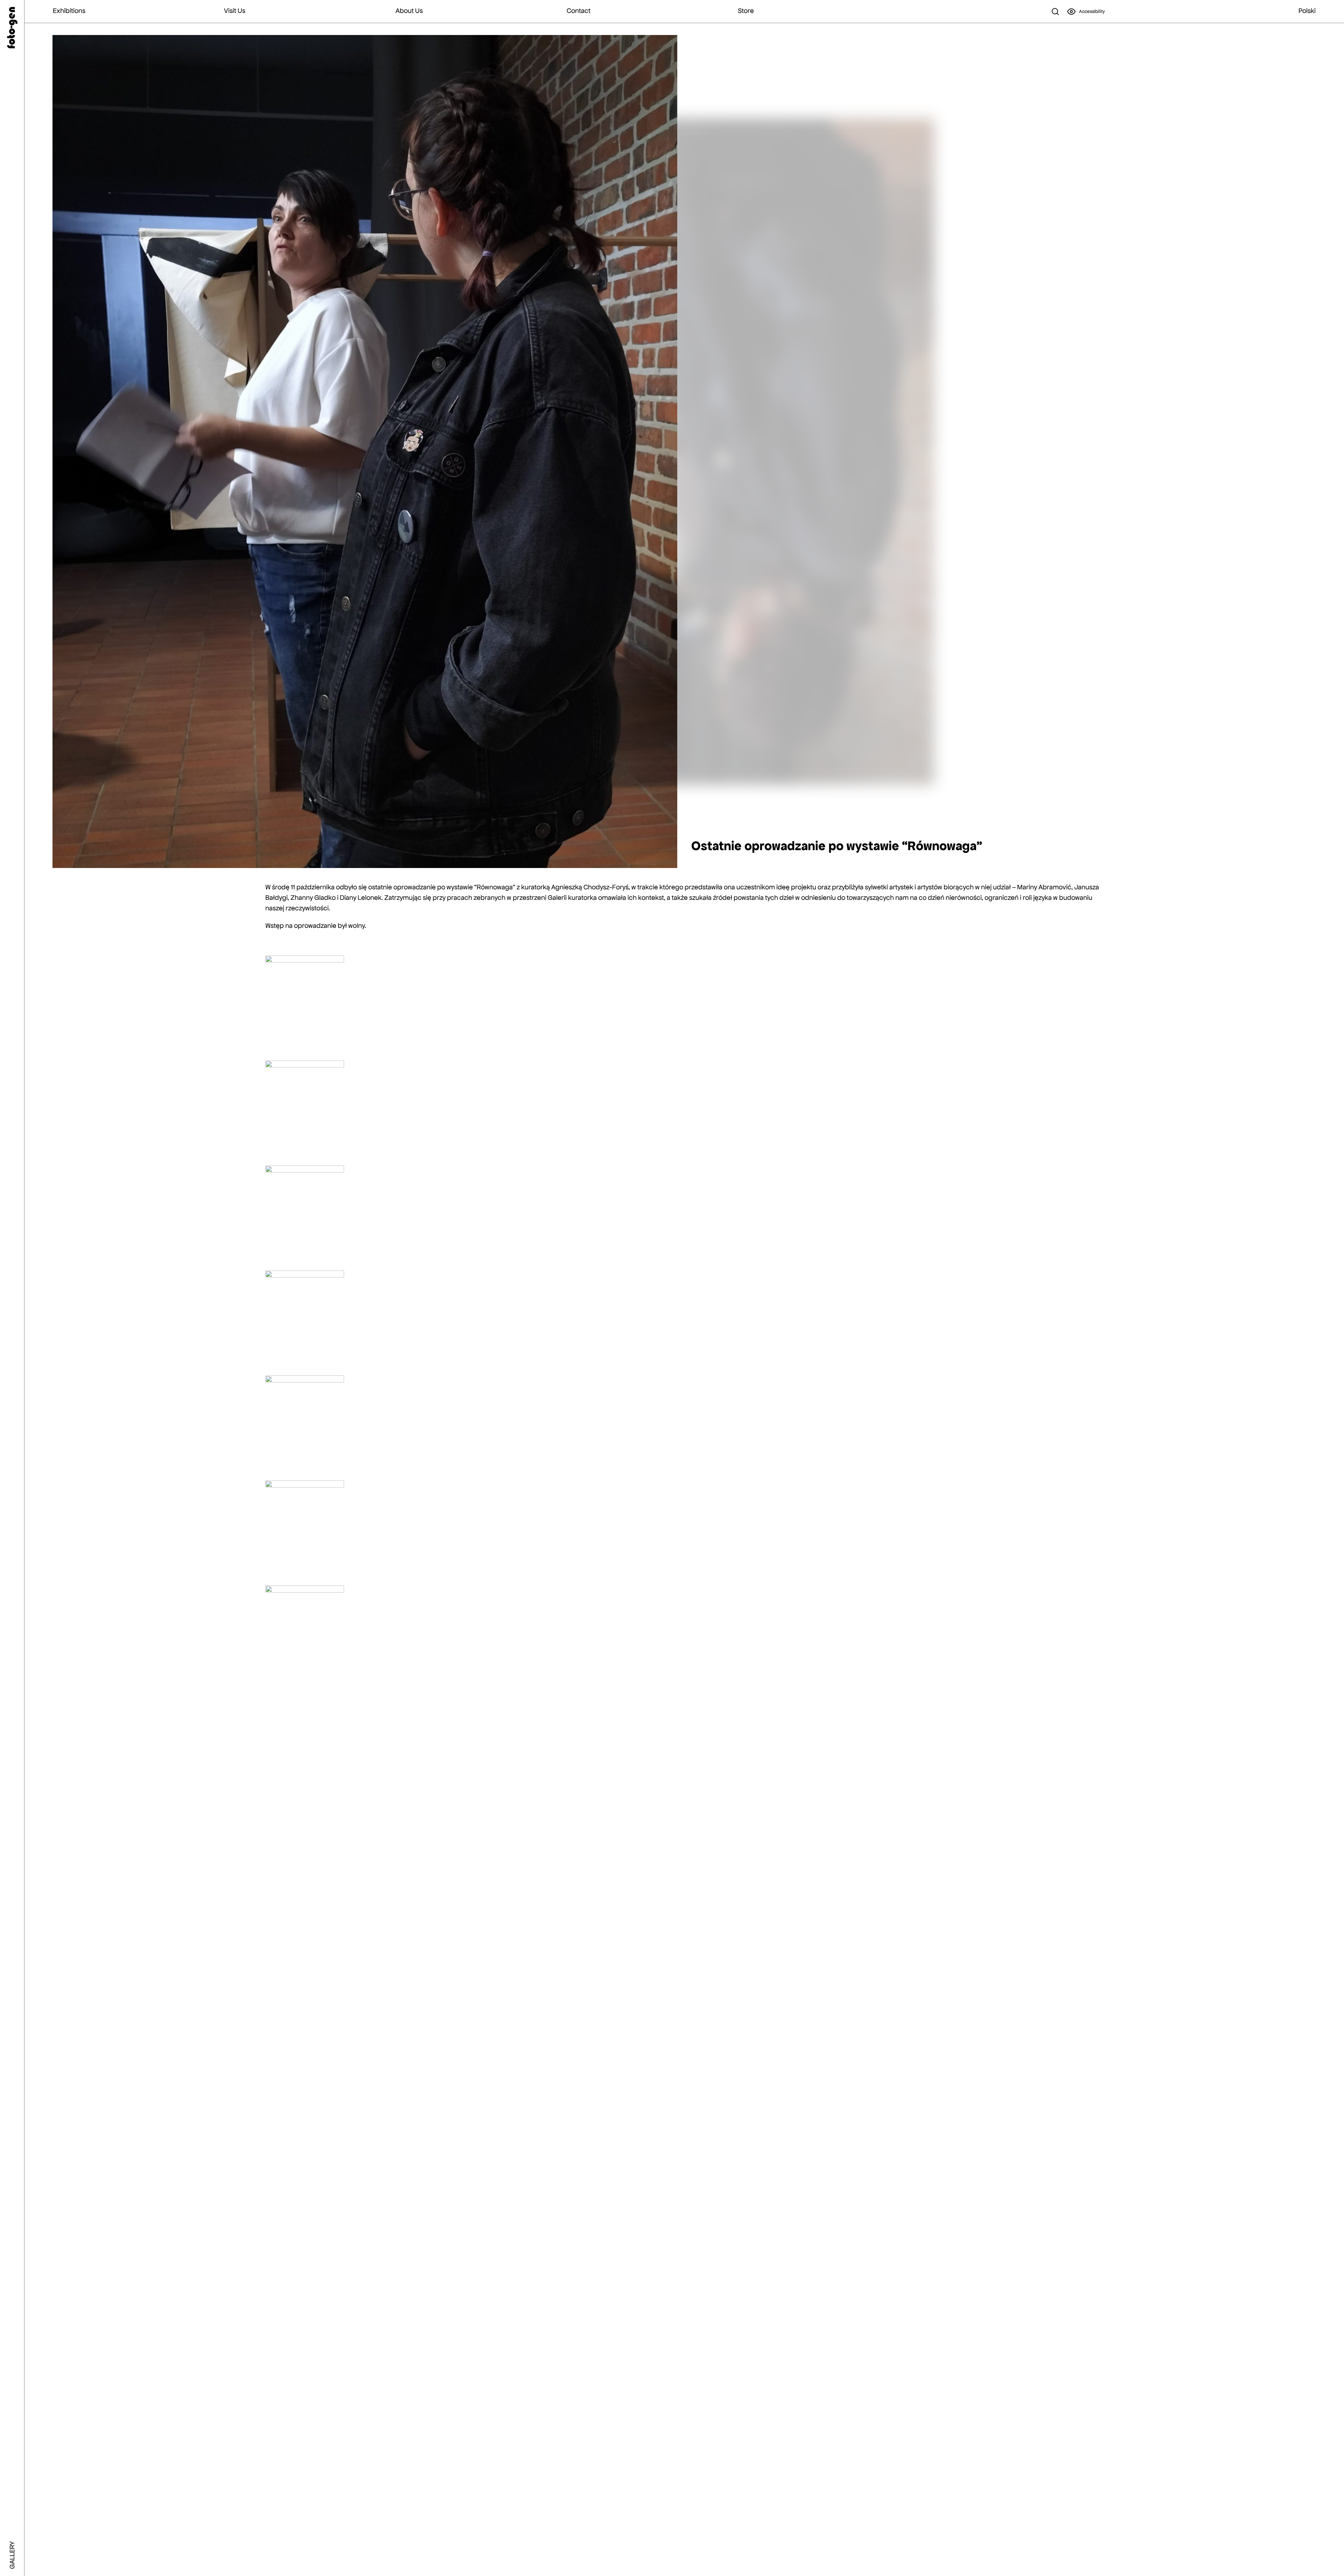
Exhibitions (69, 11)
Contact (579, 11)
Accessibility (1092, 11)
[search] (1055, 12)
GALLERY (12, 2555)
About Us (409, 11)
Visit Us (235, 11)
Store (746, 11)
